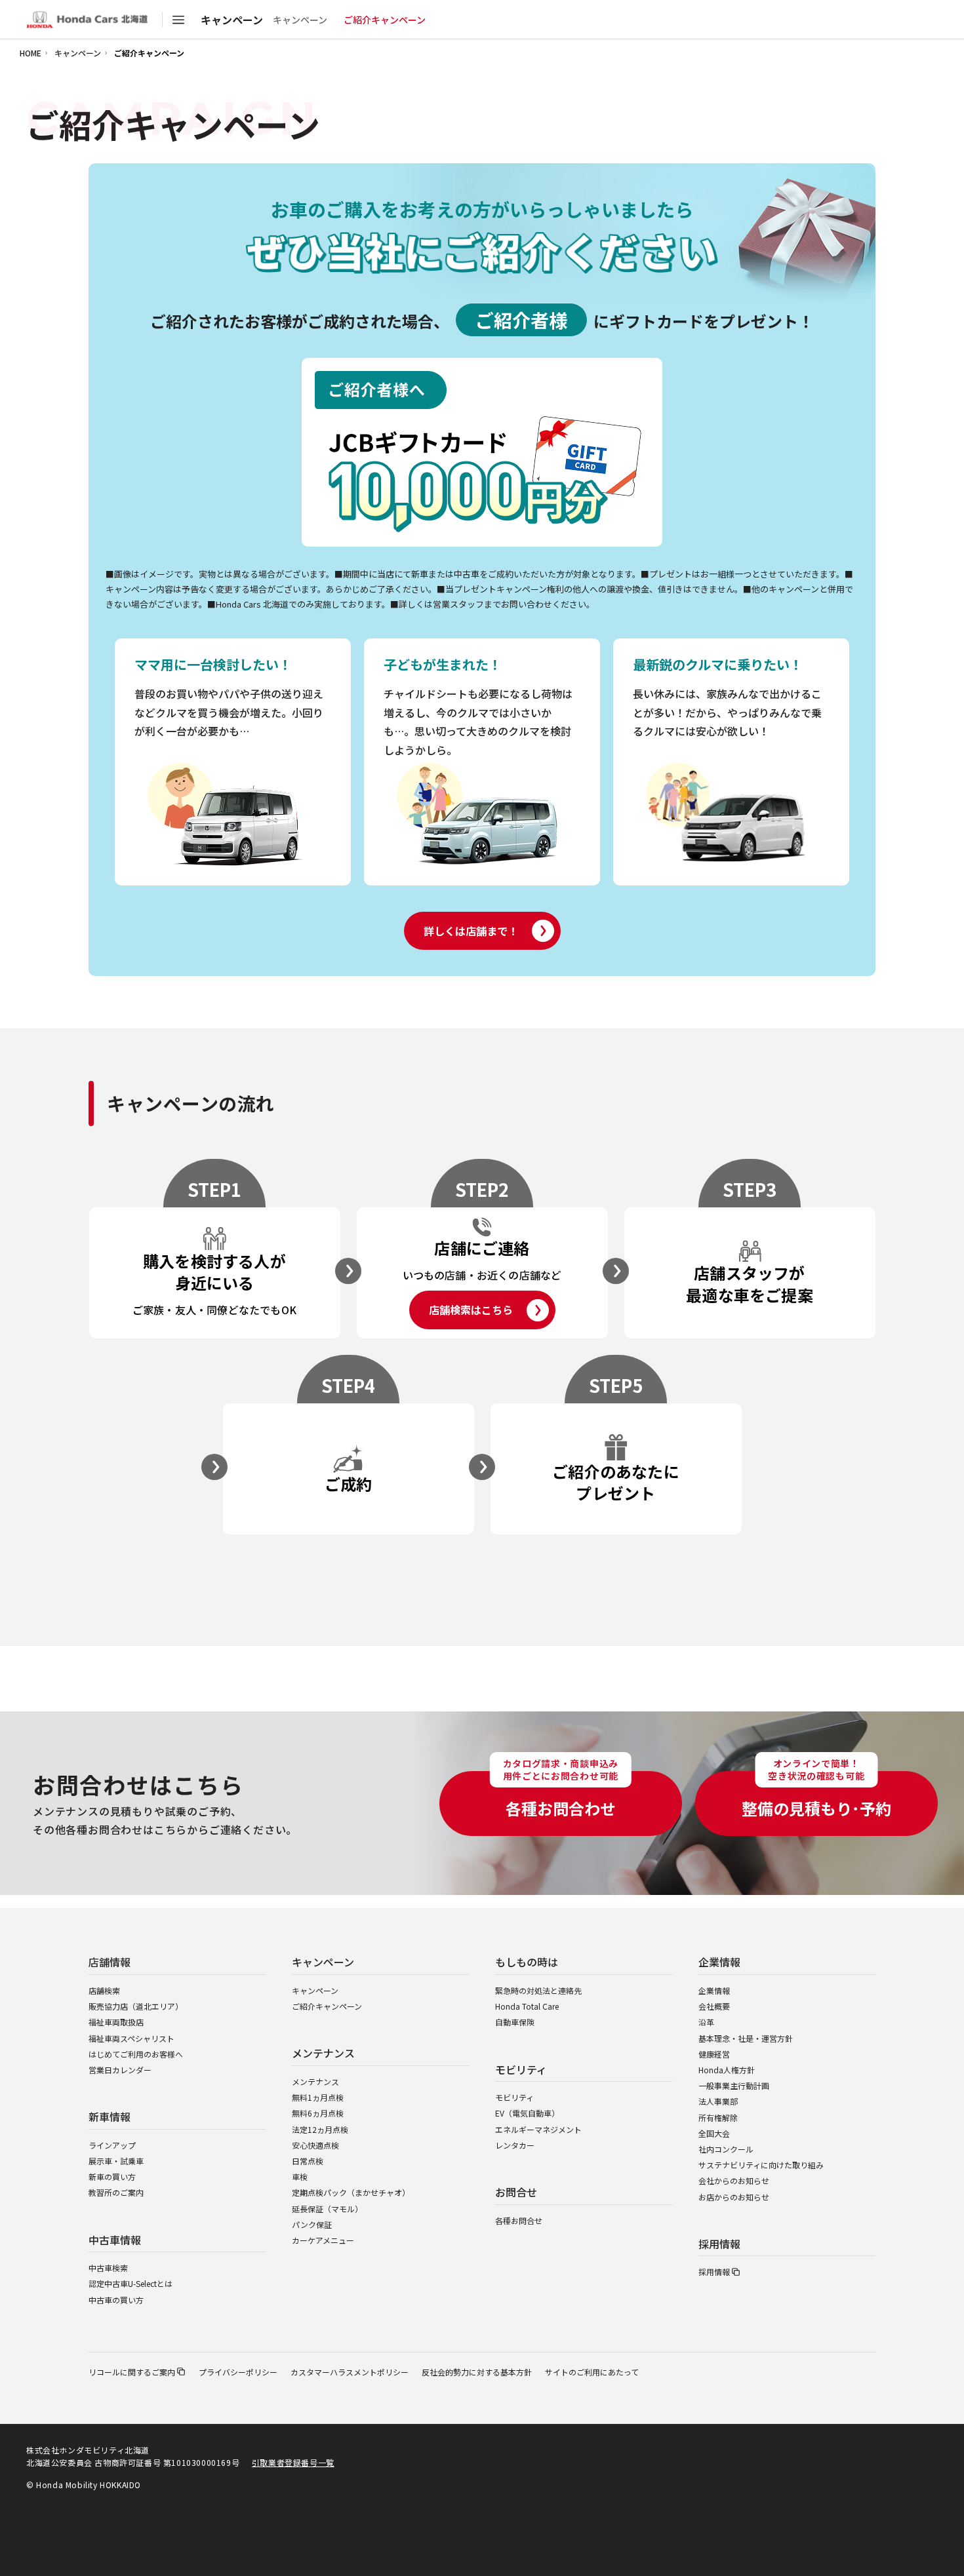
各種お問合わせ (561, 1795)
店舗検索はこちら (471, 1310)
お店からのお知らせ (734, 2197)
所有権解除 (718, 2117)
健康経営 (714, 2054)
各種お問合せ (519, 2220)
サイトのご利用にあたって (592, 2372)
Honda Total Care (527, 2006)
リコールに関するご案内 (132, 2372)
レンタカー (515, 2145)
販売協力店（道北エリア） (136, 2006)
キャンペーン (300, 20)
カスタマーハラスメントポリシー (350, 2372)
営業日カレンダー (120, 2070)
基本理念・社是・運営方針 (746, 2038)
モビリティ (514, 2097)
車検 (300, 2176)
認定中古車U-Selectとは (131, 2283)
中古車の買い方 (116, 2300)
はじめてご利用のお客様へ (136, 2054)
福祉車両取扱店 (116, 2022)
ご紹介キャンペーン (327, 2006)
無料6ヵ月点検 (318, 2113)
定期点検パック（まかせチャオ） (351, 2192)
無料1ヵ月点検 (318, 2097)
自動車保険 (515, 2022)
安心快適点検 (315, 2145)
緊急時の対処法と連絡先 (538, 1990)
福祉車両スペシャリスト (131, 2038)
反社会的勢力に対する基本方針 (477, 2372)
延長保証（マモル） (327, 2209)
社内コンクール (726, 2149)
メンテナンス (315, 2081)
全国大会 (714, 2133)
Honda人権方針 (727, 2070)
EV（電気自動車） (527, 2113)
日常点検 (308, 2161)
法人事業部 (718, 2101)
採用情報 (714, 2272)
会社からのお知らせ (734, 2180)
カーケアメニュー (323, 2240)
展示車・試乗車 (116, 2161)
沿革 (706, 2022)
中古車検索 (108, 2268)
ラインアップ (112, 2145)
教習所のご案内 (116, 2192)
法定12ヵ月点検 (320, 2129)
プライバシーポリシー (238, 2372)
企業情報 (714, 1990)
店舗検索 (104, 1990)
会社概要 (714, 2006)
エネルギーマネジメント (538, 2129)
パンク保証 (312, 2224)
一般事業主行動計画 (734, 2085)
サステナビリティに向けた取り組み (761, 2165)
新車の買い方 (112, 2176)
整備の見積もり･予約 (816, 1795)
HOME (30, 53)
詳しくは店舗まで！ (471, 931)
